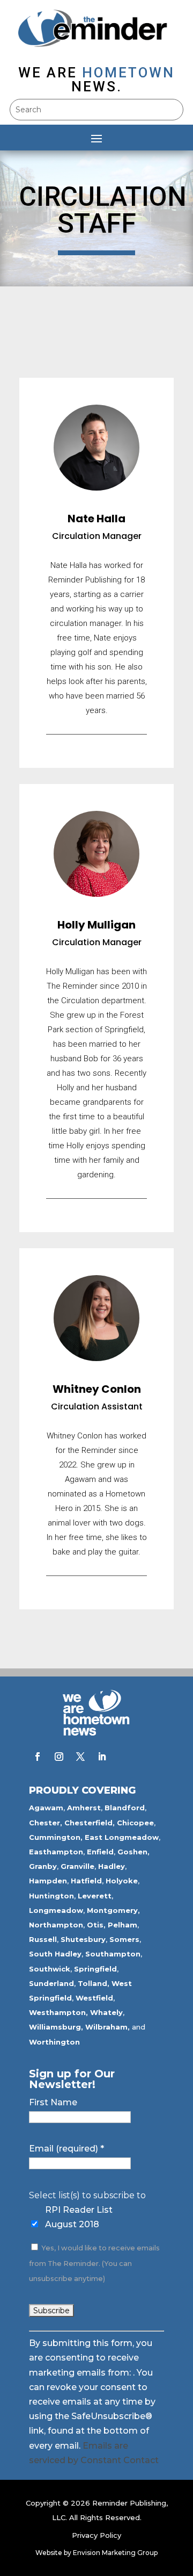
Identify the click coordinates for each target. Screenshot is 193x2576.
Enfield (100, 1852)
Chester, (46, 1823)
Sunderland (51, 1983)
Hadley (112, 1866)
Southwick (50, 1969)
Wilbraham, (107, 2027)
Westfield (94, 1998)
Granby (43, 1866)
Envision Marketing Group (115, 2553)
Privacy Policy (96, 2535)
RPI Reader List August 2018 (79, 2217)
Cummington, (56, 1837)
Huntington (51, 1896)
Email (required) (66, 2149)
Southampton (113, 1954)
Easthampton (56, 1852)
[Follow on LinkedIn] (102, 1757)
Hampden (48, 1881)
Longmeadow (56, 1910)
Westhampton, (58, 2012)
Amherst (84, 1808)
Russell (43, 1939)
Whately (106, 2012)
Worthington (54, 2042)
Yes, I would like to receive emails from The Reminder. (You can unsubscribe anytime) (94, 2263)
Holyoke (122, 1881)
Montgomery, (113, 1910)
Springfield (95, 1969)
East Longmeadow (122, 1837)
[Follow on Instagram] (59, 1757)
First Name (53, 2102)
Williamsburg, (56, 2027)
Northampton (56, 1925)
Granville (77, 1866)
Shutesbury (83, 1939)
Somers (124, 1939)
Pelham (123, 1925)
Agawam (46, 1808)
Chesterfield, (90, 1823)
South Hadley (55, 1954)
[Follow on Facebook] (38, 1757)
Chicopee (135, 1823)
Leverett (95, 1896)
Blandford (125, 1808)
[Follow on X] (80, 1757)
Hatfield (86, 1881)
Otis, (96, 1925)
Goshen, (133, 1852)
